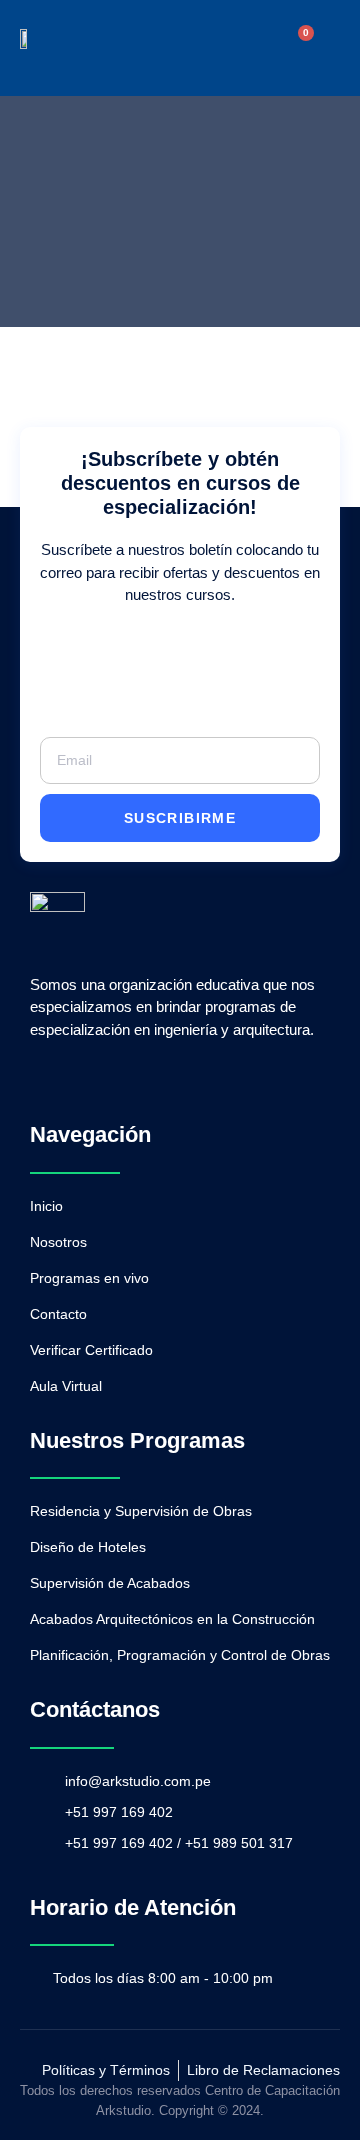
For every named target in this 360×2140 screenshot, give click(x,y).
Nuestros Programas (137, 1440)
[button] (257, 48)
